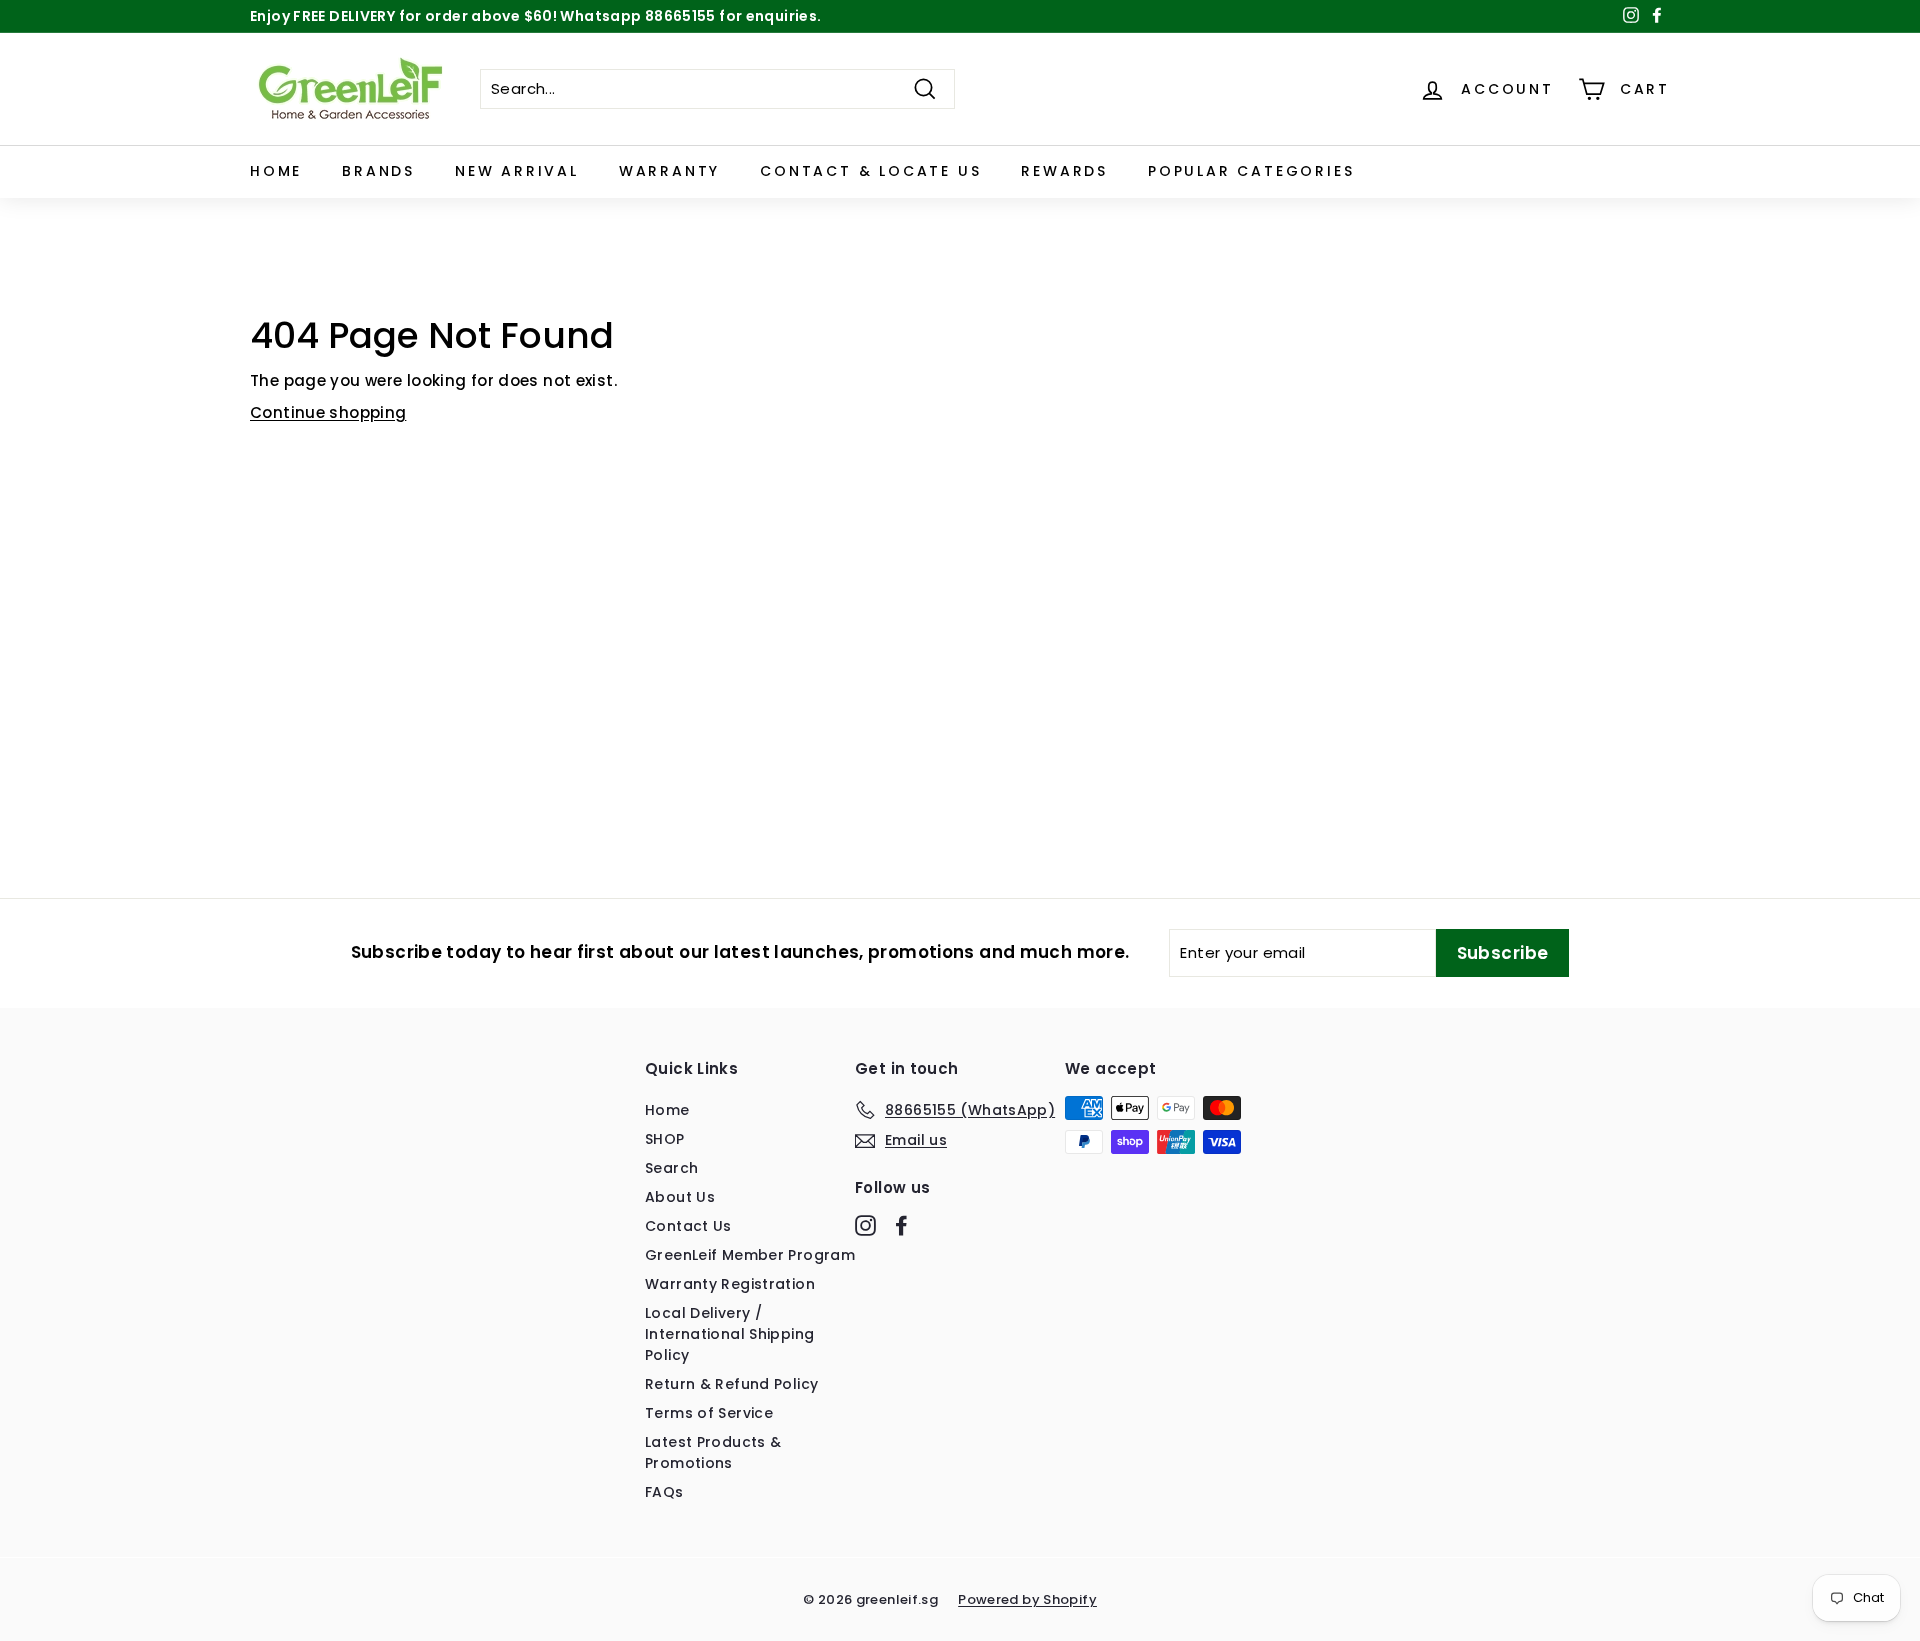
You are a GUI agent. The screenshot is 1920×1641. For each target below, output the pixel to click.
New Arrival (517, 171)
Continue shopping (328, 412)
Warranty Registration (730, 1284)
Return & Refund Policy (731, 1384)
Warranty (669, 171)
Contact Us (688, 1226)
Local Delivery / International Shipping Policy (729, 1334)
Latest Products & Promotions (713, 1452)
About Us (680, 1197)
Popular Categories (1251, 171)
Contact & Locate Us (870, 171)
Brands (378, 171)
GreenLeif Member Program (750, 1255)
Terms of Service (709, 1413)
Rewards (1064, 171)
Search (671, 1168)
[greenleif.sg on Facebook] (901, 1225)
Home (276, 171)
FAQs (664, 1492)
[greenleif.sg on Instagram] (865, 1225)
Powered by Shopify (1027, 1599)
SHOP (665, 1139)
